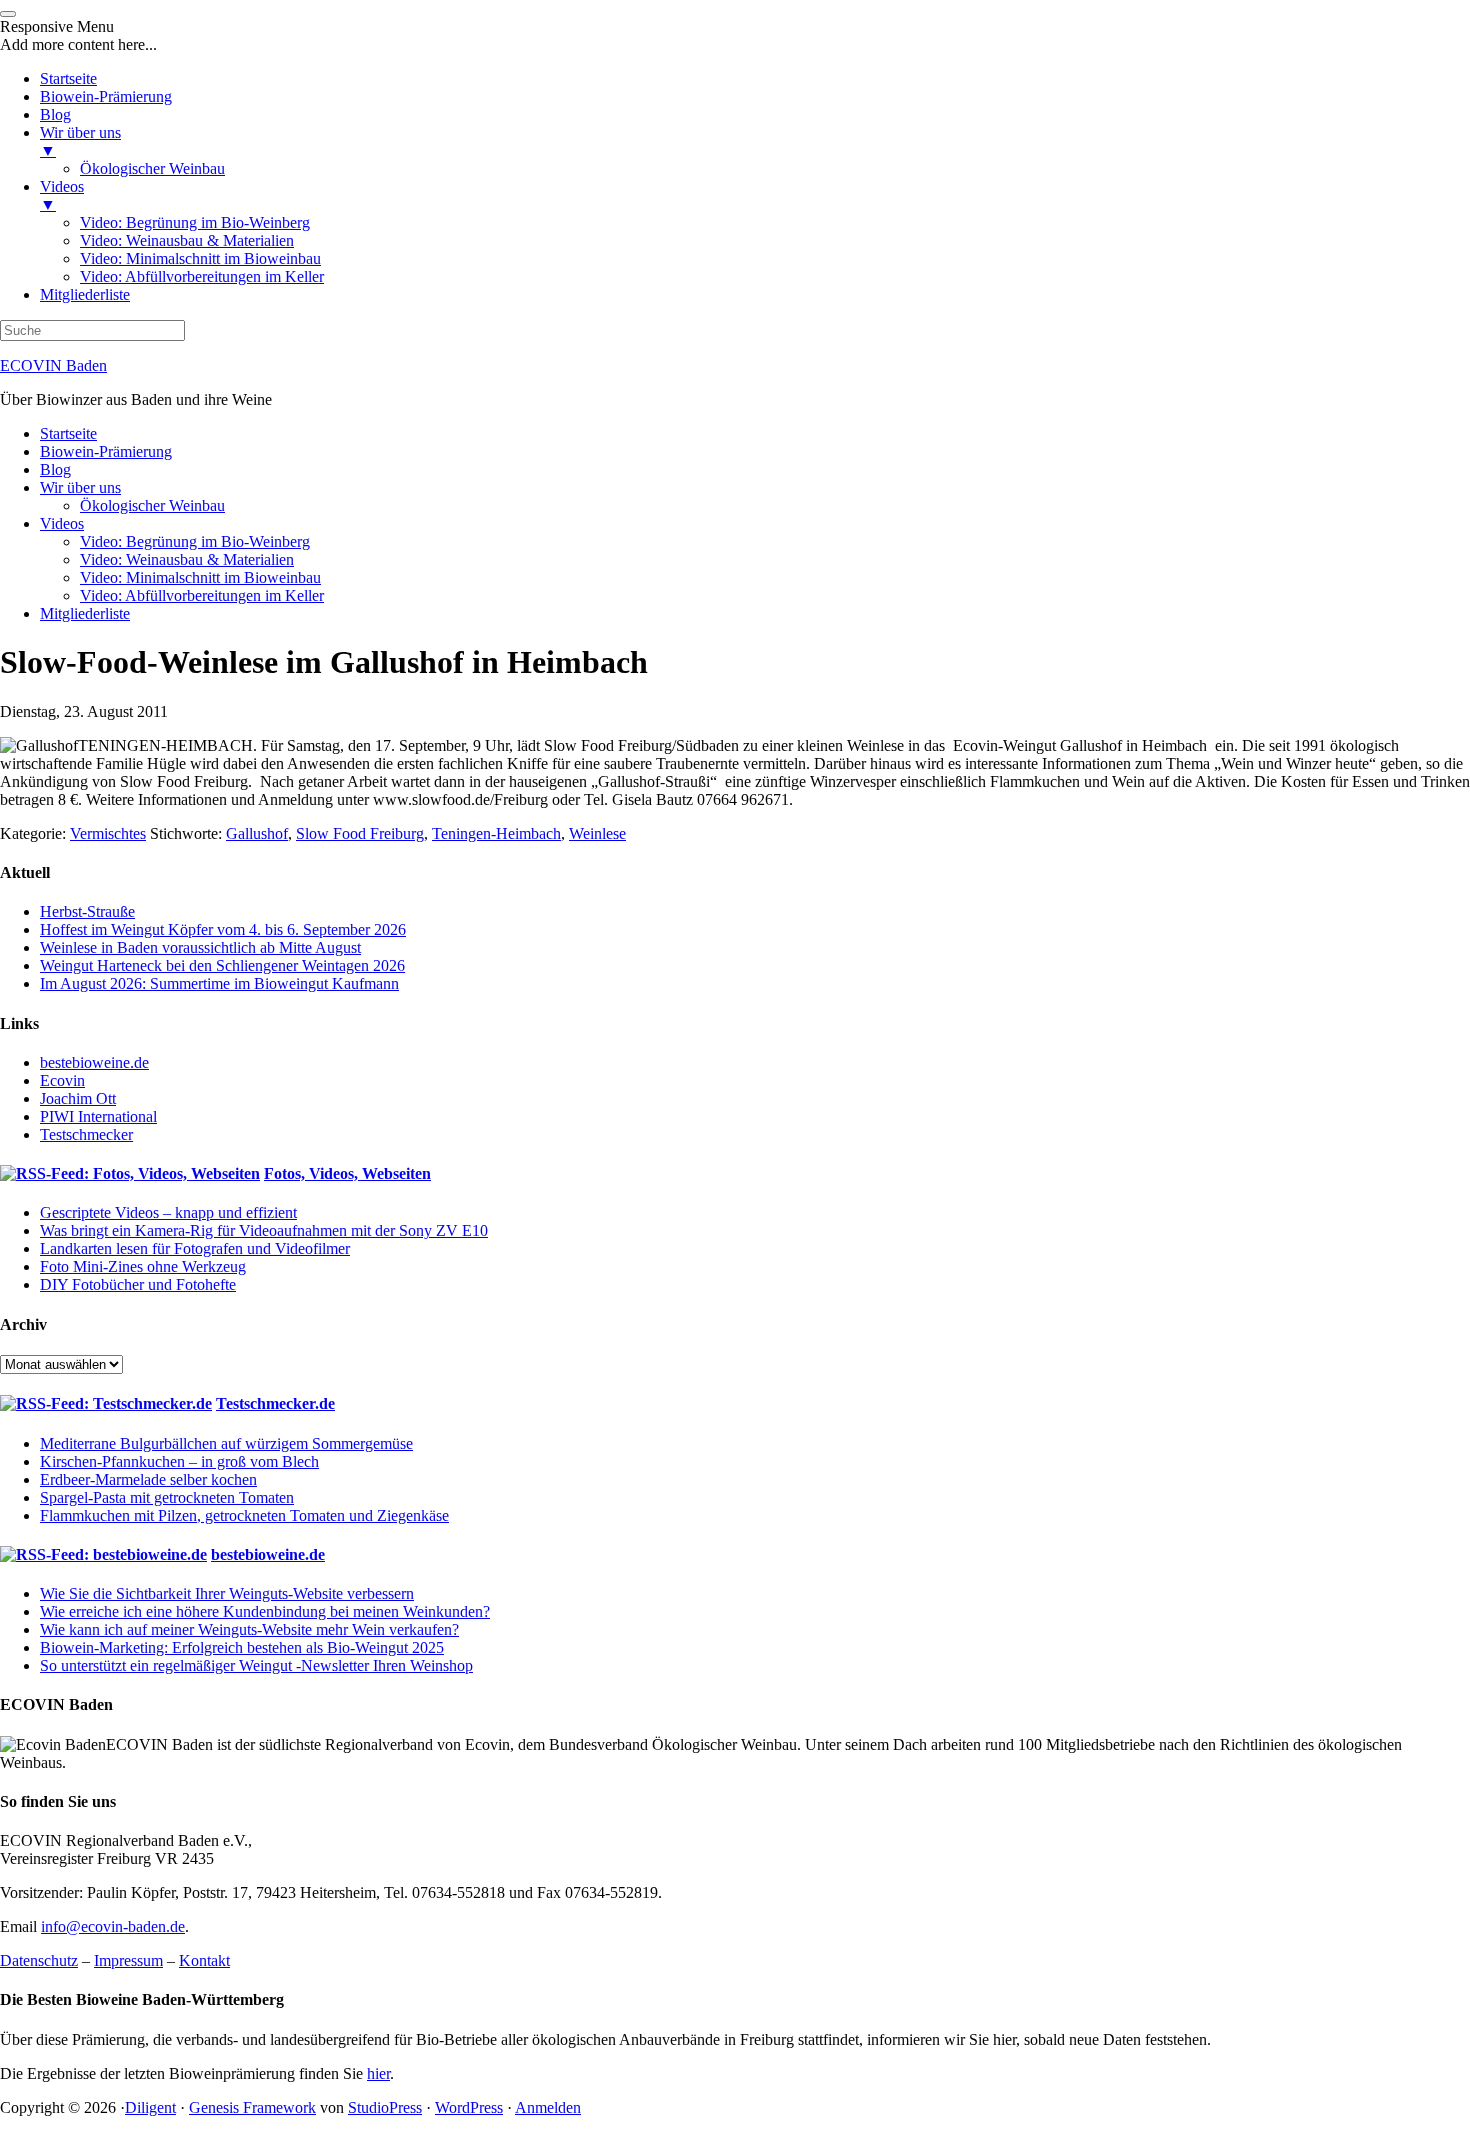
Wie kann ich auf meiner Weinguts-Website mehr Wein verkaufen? (249, 1629)
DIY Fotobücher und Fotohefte (138, 1284)
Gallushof (257, 833)
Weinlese (597, 833)
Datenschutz (39, 1960)
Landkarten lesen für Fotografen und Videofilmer (195, 1248)
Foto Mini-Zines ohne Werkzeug (143, 1266)
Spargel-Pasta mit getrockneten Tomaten (167, 1497)
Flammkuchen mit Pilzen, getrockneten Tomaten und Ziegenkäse (244, 1515)
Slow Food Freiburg (360, 833)
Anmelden (548, 2107)
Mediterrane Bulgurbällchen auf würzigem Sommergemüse (226, 1443)
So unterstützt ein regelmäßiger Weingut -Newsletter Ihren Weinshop (256, 1665)
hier (378, 2073)
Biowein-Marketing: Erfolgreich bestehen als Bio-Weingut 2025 (242, 1647)
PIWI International (98, 1116)
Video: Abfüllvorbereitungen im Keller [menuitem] (202, 276)
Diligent (150, 2107)
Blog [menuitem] (55, 114)
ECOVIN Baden (53, 365)
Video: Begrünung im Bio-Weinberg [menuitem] (195, 222)
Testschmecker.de (275, 1403)
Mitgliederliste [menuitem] (85, 294)
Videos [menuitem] (62, 195)
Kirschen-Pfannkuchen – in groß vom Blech (179, 1461)
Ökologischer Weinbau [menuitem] (152, 168)
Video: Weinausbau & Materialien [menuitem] (187, 240)
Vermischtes (108, 833)
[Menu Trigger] (8, 14)
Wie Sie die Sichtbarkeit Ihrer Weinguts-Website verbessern (227, 1593)
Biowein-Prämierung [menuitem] (106, 96)
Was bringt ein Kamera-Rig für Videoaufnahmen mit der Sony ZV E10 (264, 1230)
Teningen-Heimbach (496, 833)
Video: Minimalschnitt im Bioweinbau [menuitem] (200, 258)
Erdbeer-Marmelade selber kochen (148, 1479)
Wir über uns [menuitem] (80, 141)
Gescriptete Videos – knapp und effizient (168, 1212)
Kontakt (204, 1960)
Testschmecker (86, 1134)
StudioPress (385, 2107)
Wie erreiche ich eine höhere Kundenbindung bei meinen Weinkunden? (265, 1611)
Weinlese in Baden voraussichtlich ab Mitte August (200, 947)
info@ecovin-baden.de (113, 1926)
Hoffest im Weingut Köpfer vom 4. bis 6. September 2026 (223, 929)
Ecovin (62, 1080)
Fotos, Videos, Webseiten (347, 1173)
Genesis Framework (252, 2107)
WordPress (469, 2107)
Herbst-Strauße (87, 911)
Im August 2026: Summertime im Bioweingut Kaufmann (219, 983)
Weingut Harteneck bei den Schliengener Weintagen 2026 (222, 965)
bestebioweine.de (94, 1062)
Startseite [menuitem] (68, 78)
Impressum (128, 1960)
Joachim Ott (78, 1098)
